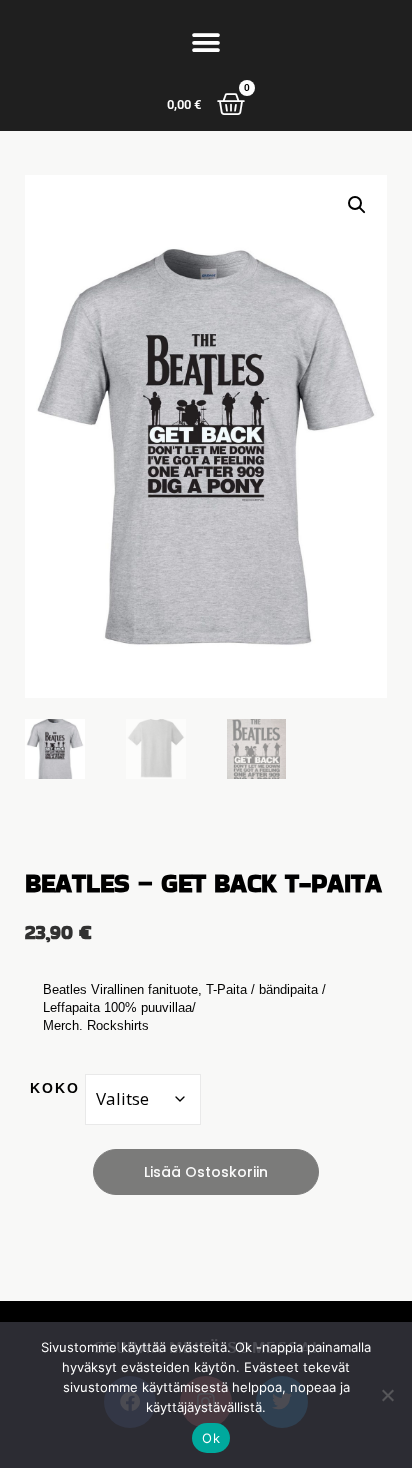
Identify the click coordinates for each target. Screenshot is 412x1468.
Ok (211, 1438)
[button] (206, 42)
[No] (387, 1395)
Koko (55, 1088)
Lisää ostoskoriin (206, 1172)
